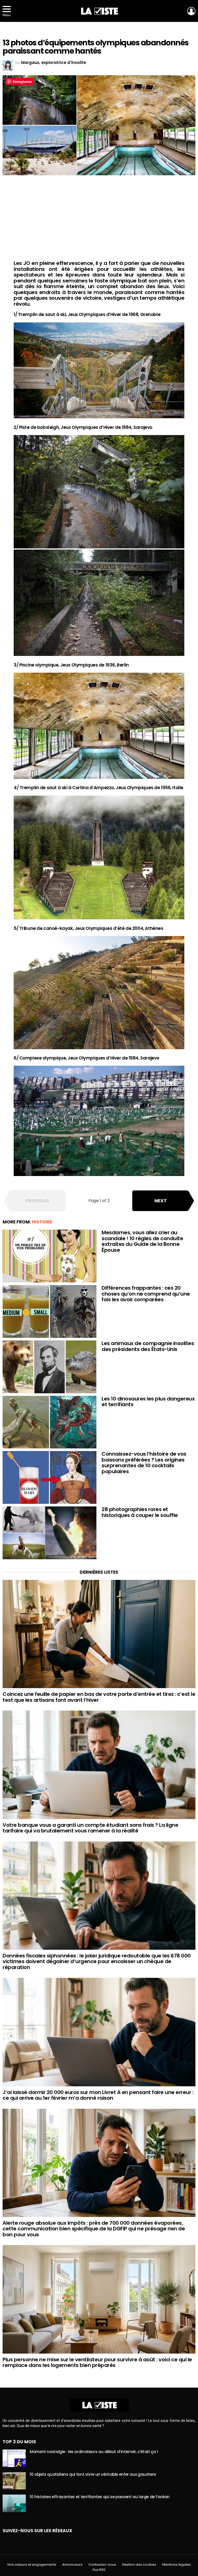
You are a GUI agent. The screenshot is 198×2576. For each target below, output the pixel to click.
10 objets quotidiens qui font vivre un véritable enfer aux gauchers (93, 2474)
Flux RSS (99, 2570)
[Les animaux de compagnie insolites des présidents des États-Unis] (49, 1367)
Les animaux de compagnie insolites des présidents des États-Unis (148, 1346)
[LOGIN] (191, 11)
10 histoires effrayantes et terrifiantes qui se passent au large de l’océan (100, 2497)
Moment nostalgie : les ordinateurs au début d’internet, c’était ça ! (94, 2452)
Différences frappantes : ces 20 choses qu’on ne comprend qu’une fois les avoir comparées (146, 1294)
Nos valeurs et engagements (32, 2565)
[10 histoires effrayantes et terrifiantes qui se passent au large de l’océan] (14, 2503)
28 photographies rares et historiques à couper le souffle (140, 1512)
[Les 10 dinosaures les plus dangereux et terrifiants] (49, 1422)
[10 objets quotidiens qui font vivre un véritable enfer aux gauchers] (14, 2481)
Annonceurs (72, 2565)
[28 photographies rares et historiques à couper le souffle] (49, 1533)
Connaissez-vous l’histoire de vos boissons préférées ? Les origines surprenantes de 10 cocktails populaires (144, 1463)
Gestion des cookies (139, 2565)
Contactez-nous (102, 2565)
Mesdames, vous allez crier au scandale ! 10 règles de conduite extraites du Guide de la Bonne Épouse (142, 1241)
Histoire (42, 1222)
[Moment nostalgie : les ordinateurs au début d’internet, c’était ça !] (14, 2458)
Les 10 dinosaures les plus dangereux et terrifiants (148, 1402)
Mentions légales (176, 2565)
